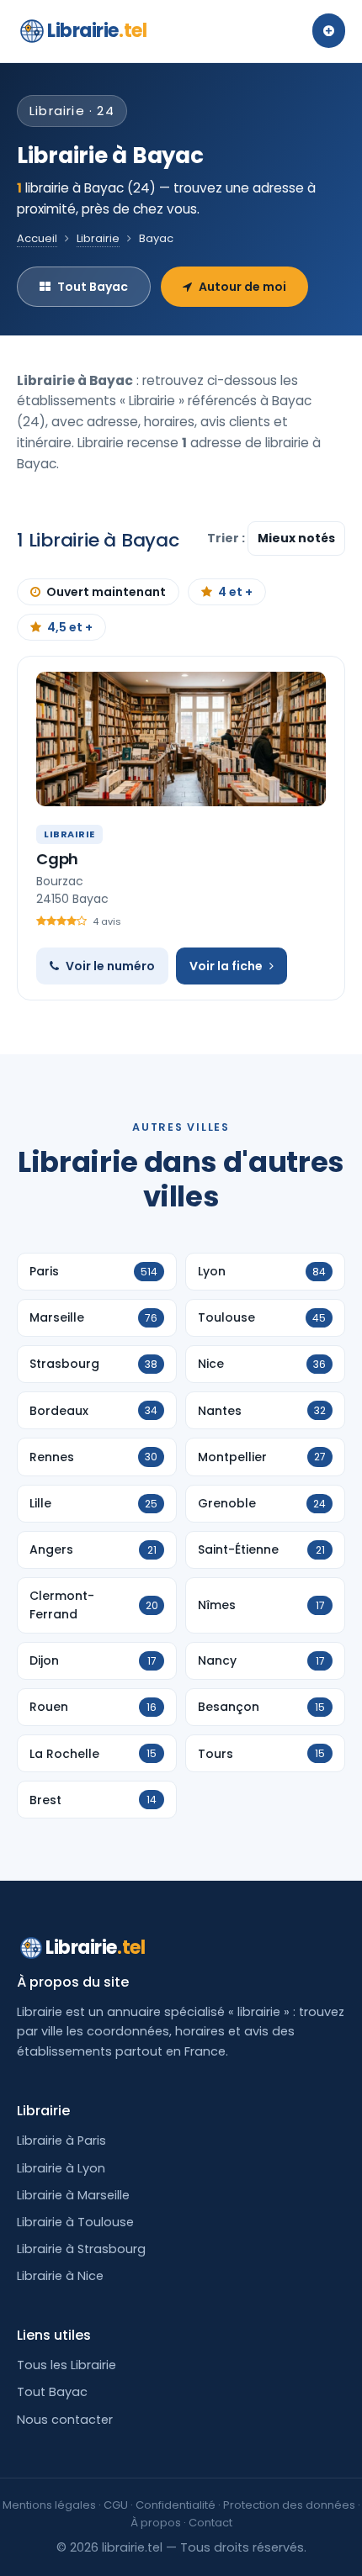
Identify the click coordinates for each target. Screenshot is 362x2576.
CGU (116, 2505)
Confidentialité (176, 2505)
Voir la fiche (226, 966)
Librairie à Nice (60, 2276)
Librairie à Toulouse (75, 2222)
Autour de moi (242, 287)
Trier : (227, 538)
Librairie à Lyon (61, 2168)
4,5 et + (70, 627)
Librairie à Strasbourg (81, 2249)
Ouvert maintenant (106, 592)
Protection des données (289, 2505)
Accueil (37, 238)
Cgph (57, 859)
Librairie (97, 31)
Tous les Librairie (67, 2365)
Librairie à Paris (61, 2141)
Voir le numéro (110, 966)
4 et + (235, 592)
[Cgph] (181, 739)
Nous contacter (65, 2420)
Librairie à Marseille (73, 2195)
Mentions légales (49, 2505)
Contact (210, 2523)
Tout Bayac (93, 287)
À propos (156, 2523)
